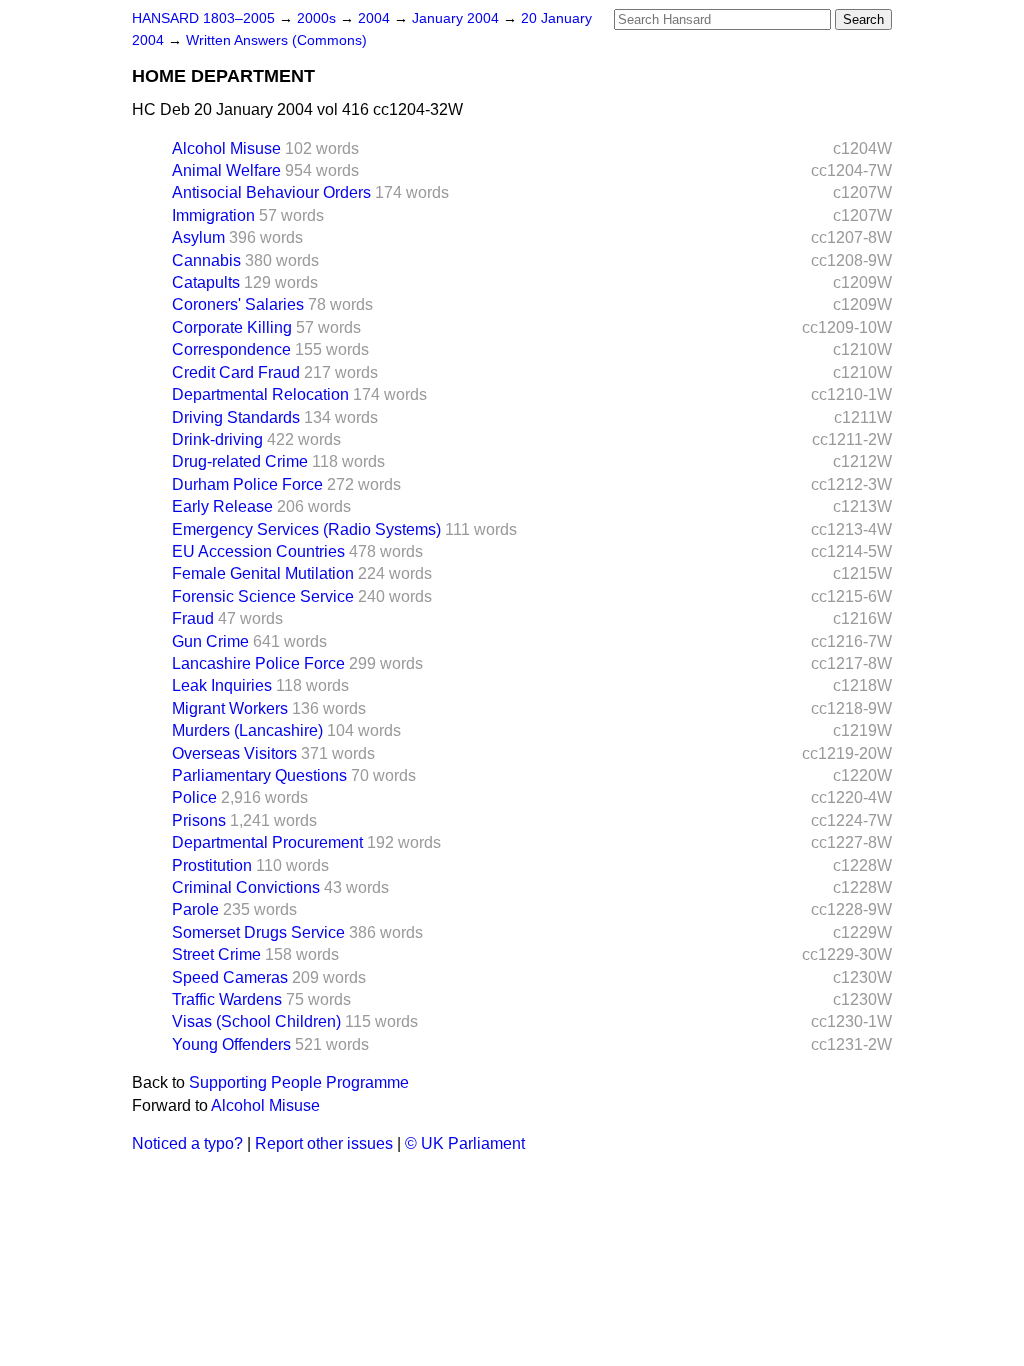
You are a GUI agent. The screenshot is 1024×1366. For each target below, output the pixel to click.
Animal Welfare (226, 170)
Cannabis (206, 260)
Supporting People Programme (299, 1082)
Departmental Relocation (260, 394)
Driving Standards (236, 417)
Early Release (222, 506)
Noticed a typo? (187, 1143)
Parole (195, 909)
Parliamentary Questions (259, 775)
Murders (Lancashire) (247, 730)
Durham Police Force (247, 484)
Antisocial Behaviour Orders (271, 192)
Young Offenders (231, 1044)
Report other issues (324, 1143)
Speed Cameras (230, 977)
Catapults (206, 282)
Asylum (198, 237)
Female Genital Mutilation (263, 573)
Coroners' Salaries (238, 304)
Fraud (193, 618)
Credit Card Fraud (236, 372)
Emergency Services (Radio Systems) (306, 529)
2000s (318, 18)
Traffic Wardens (227, 999)
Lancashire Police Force (258, 663)
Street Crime (216, 954)
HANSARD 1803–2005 (203, 18)
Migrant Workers (230, 708)
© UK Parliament (465, 1143)
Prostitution (212, 865)
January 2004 (457, 18)
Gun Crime (210, 641)
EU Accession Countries (258, 551)
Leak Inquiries (222, 685)
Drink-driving (217, 439)
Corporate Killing (232, 327)
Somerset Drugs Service (258, 932)
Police (194, 797)
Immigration (213, 215)
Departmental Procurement (267, 842)
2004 (376, 18)
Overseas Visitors (234, 753)
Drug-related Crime (240, 461)
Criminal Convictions (246, 887)
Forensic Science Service (263, 596)
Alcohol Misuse (226, 148)
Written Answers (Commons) (276, 40)
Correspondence (231, 349)
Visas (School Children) (256, 1021)
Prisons (199, 820)
